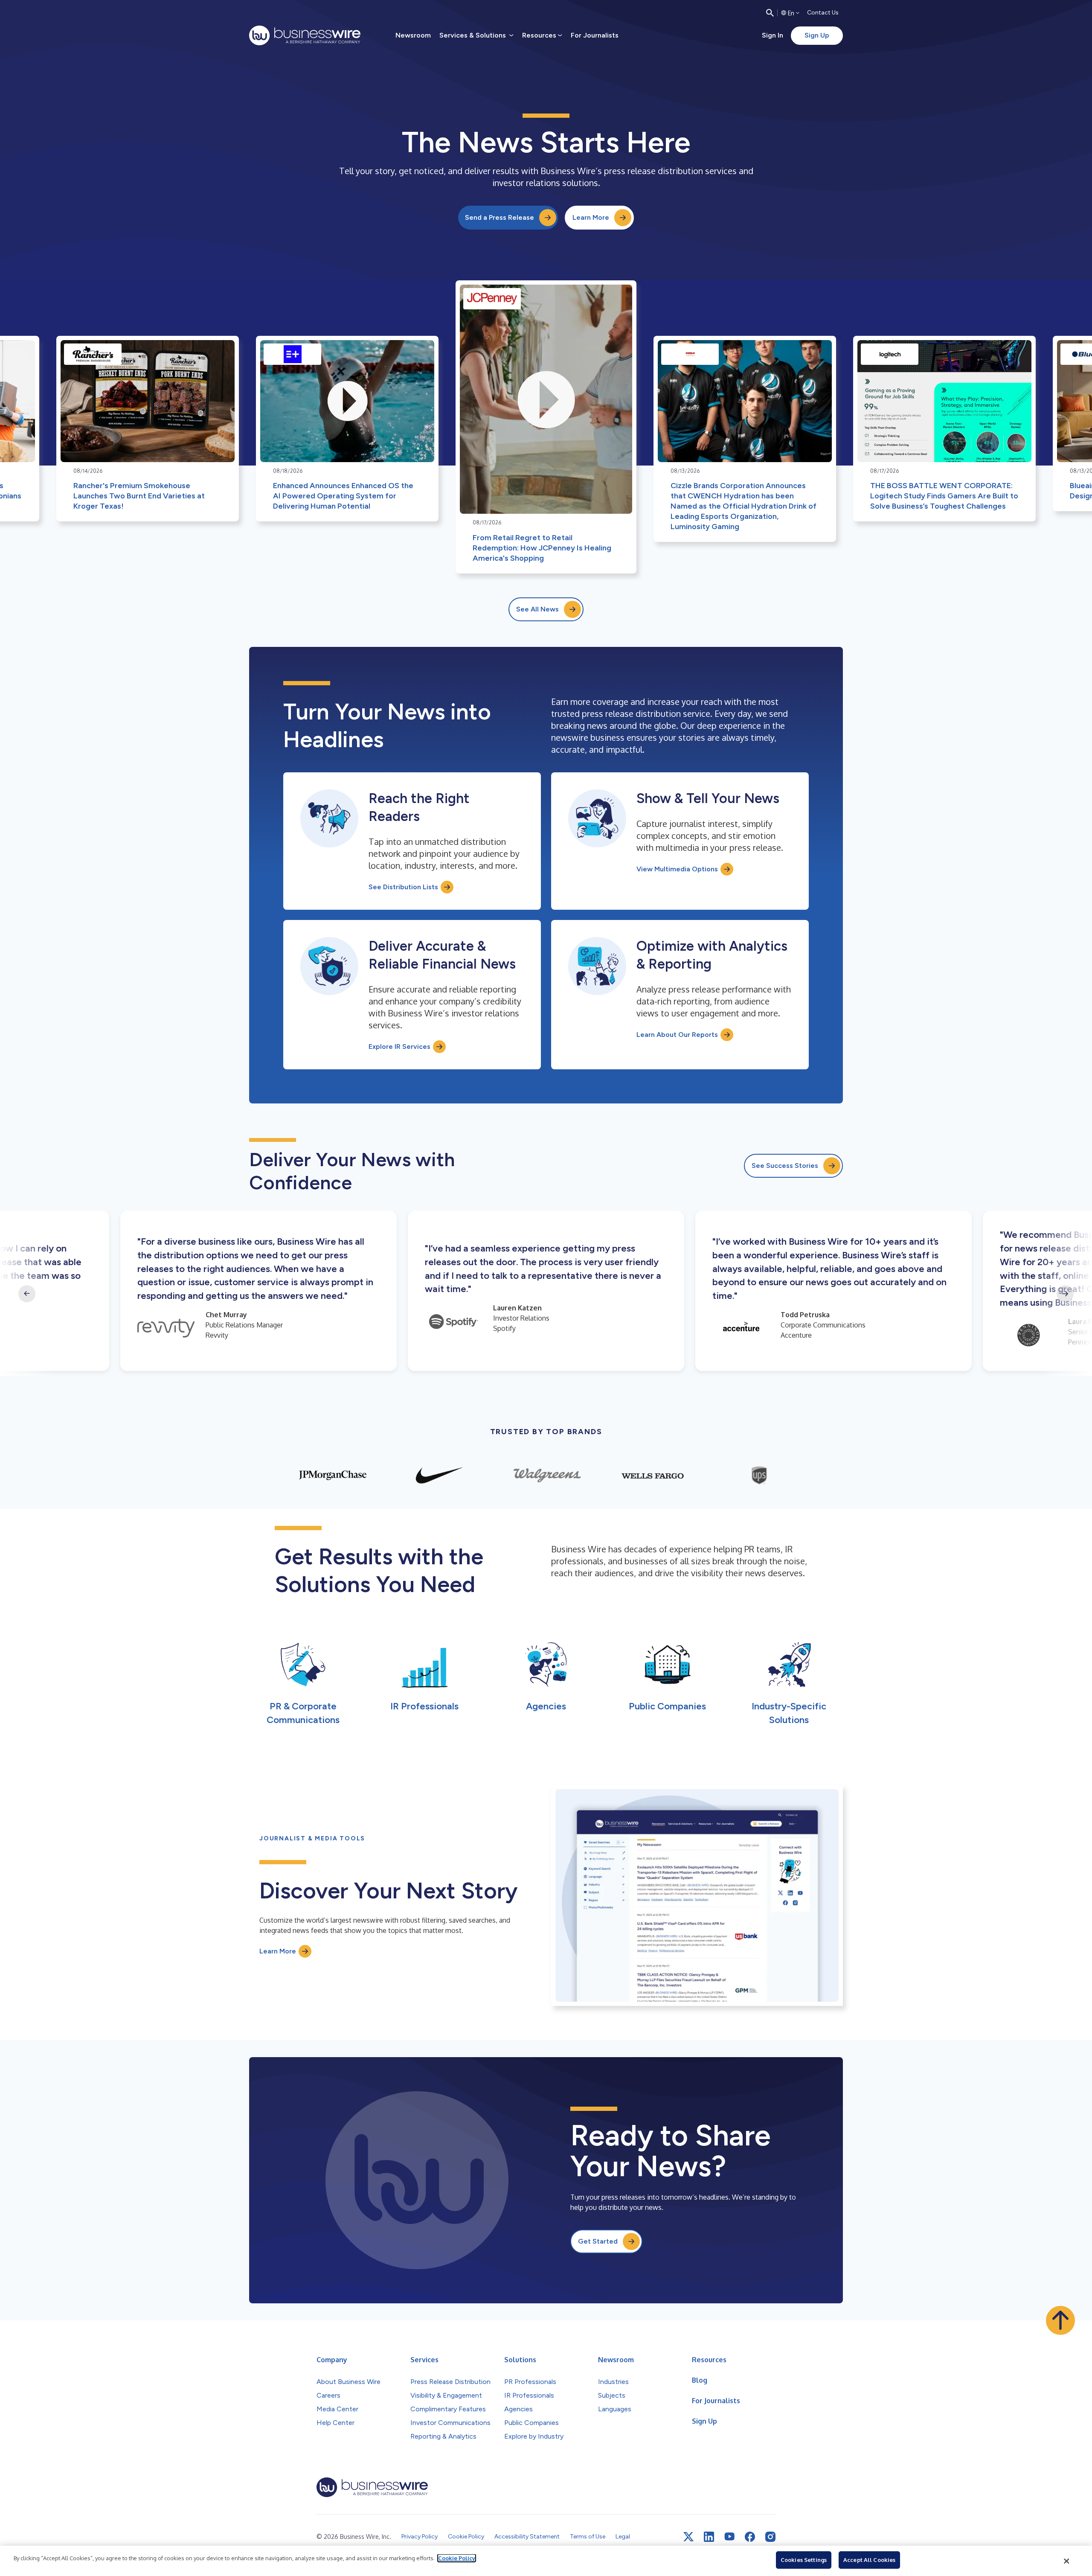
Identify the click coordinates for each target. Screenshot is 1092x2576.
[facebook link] (750, 2537)
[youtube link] (729, 2537)
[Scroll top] (1060, 2320)
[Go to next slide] (1065, 1294)
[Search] (770, 13)
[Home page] (305, 35)
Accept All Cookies (869, 2560)
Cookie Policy (457, 2558)
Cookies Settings (804, 2560)
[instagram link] (770, 2537)
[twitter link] (688, 2537)
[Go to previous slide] (27, 1294)
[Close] (1067, 2561)
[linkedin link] (709, 2537)
